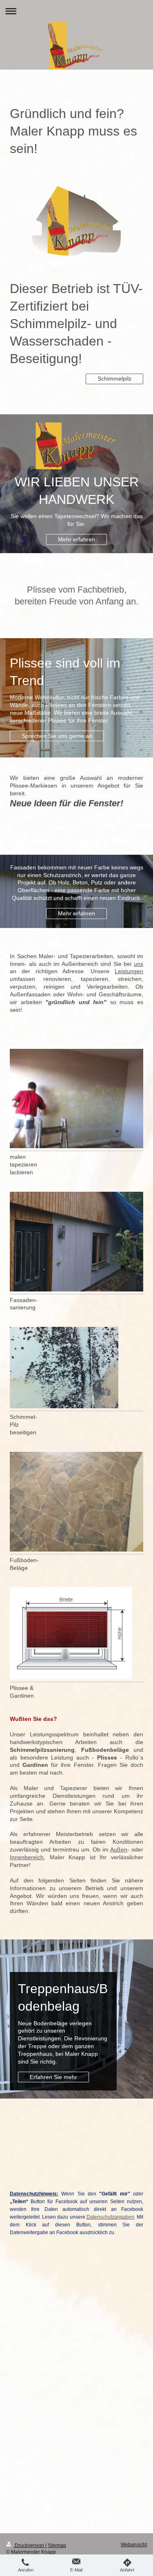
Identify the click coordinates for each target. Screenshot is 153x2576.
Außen (119, 1849)
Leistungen (129, 971)
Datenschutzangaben (110, 2217)
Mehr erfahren (76, 539)
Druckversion (29, 2545)
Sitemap (57, 2545)
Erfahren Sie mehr (53, 2077)
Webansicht (134, 2545)
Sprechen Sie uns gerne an (57, 736)
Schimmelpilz (114, 379)
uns (139, 964)
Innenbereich (27, 1857)
